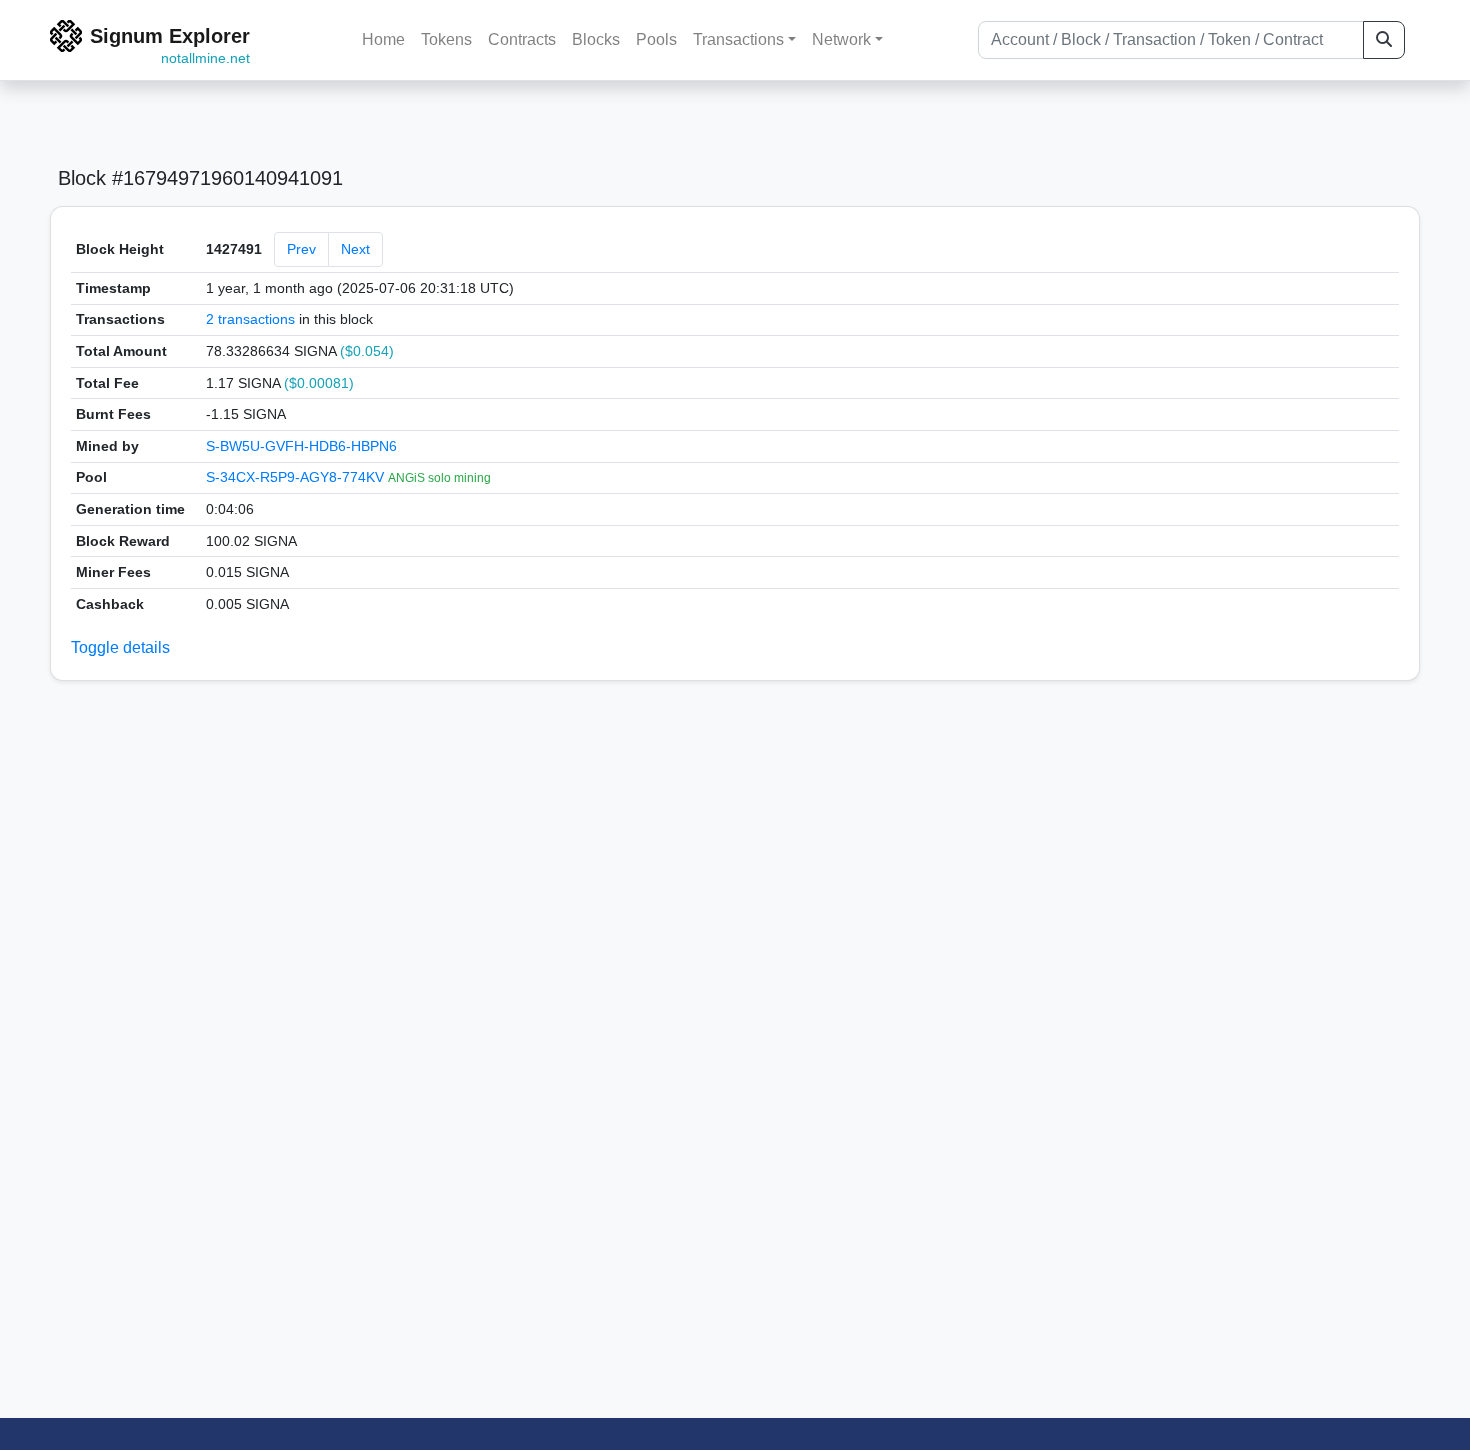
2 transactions (250, 319)
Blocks (596, 39)
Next (355, 249)
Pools (656, 39)
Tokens (446, 39)
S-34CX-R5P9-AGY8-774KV (297, 477)
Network (841, 39)
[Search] (1384, 40)
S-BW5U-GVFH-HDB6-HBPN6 (301, 446)
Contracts (522, 39)
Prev (301, 249)
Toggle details (120, 647)
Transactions (738, 39)
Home (383, 39)
